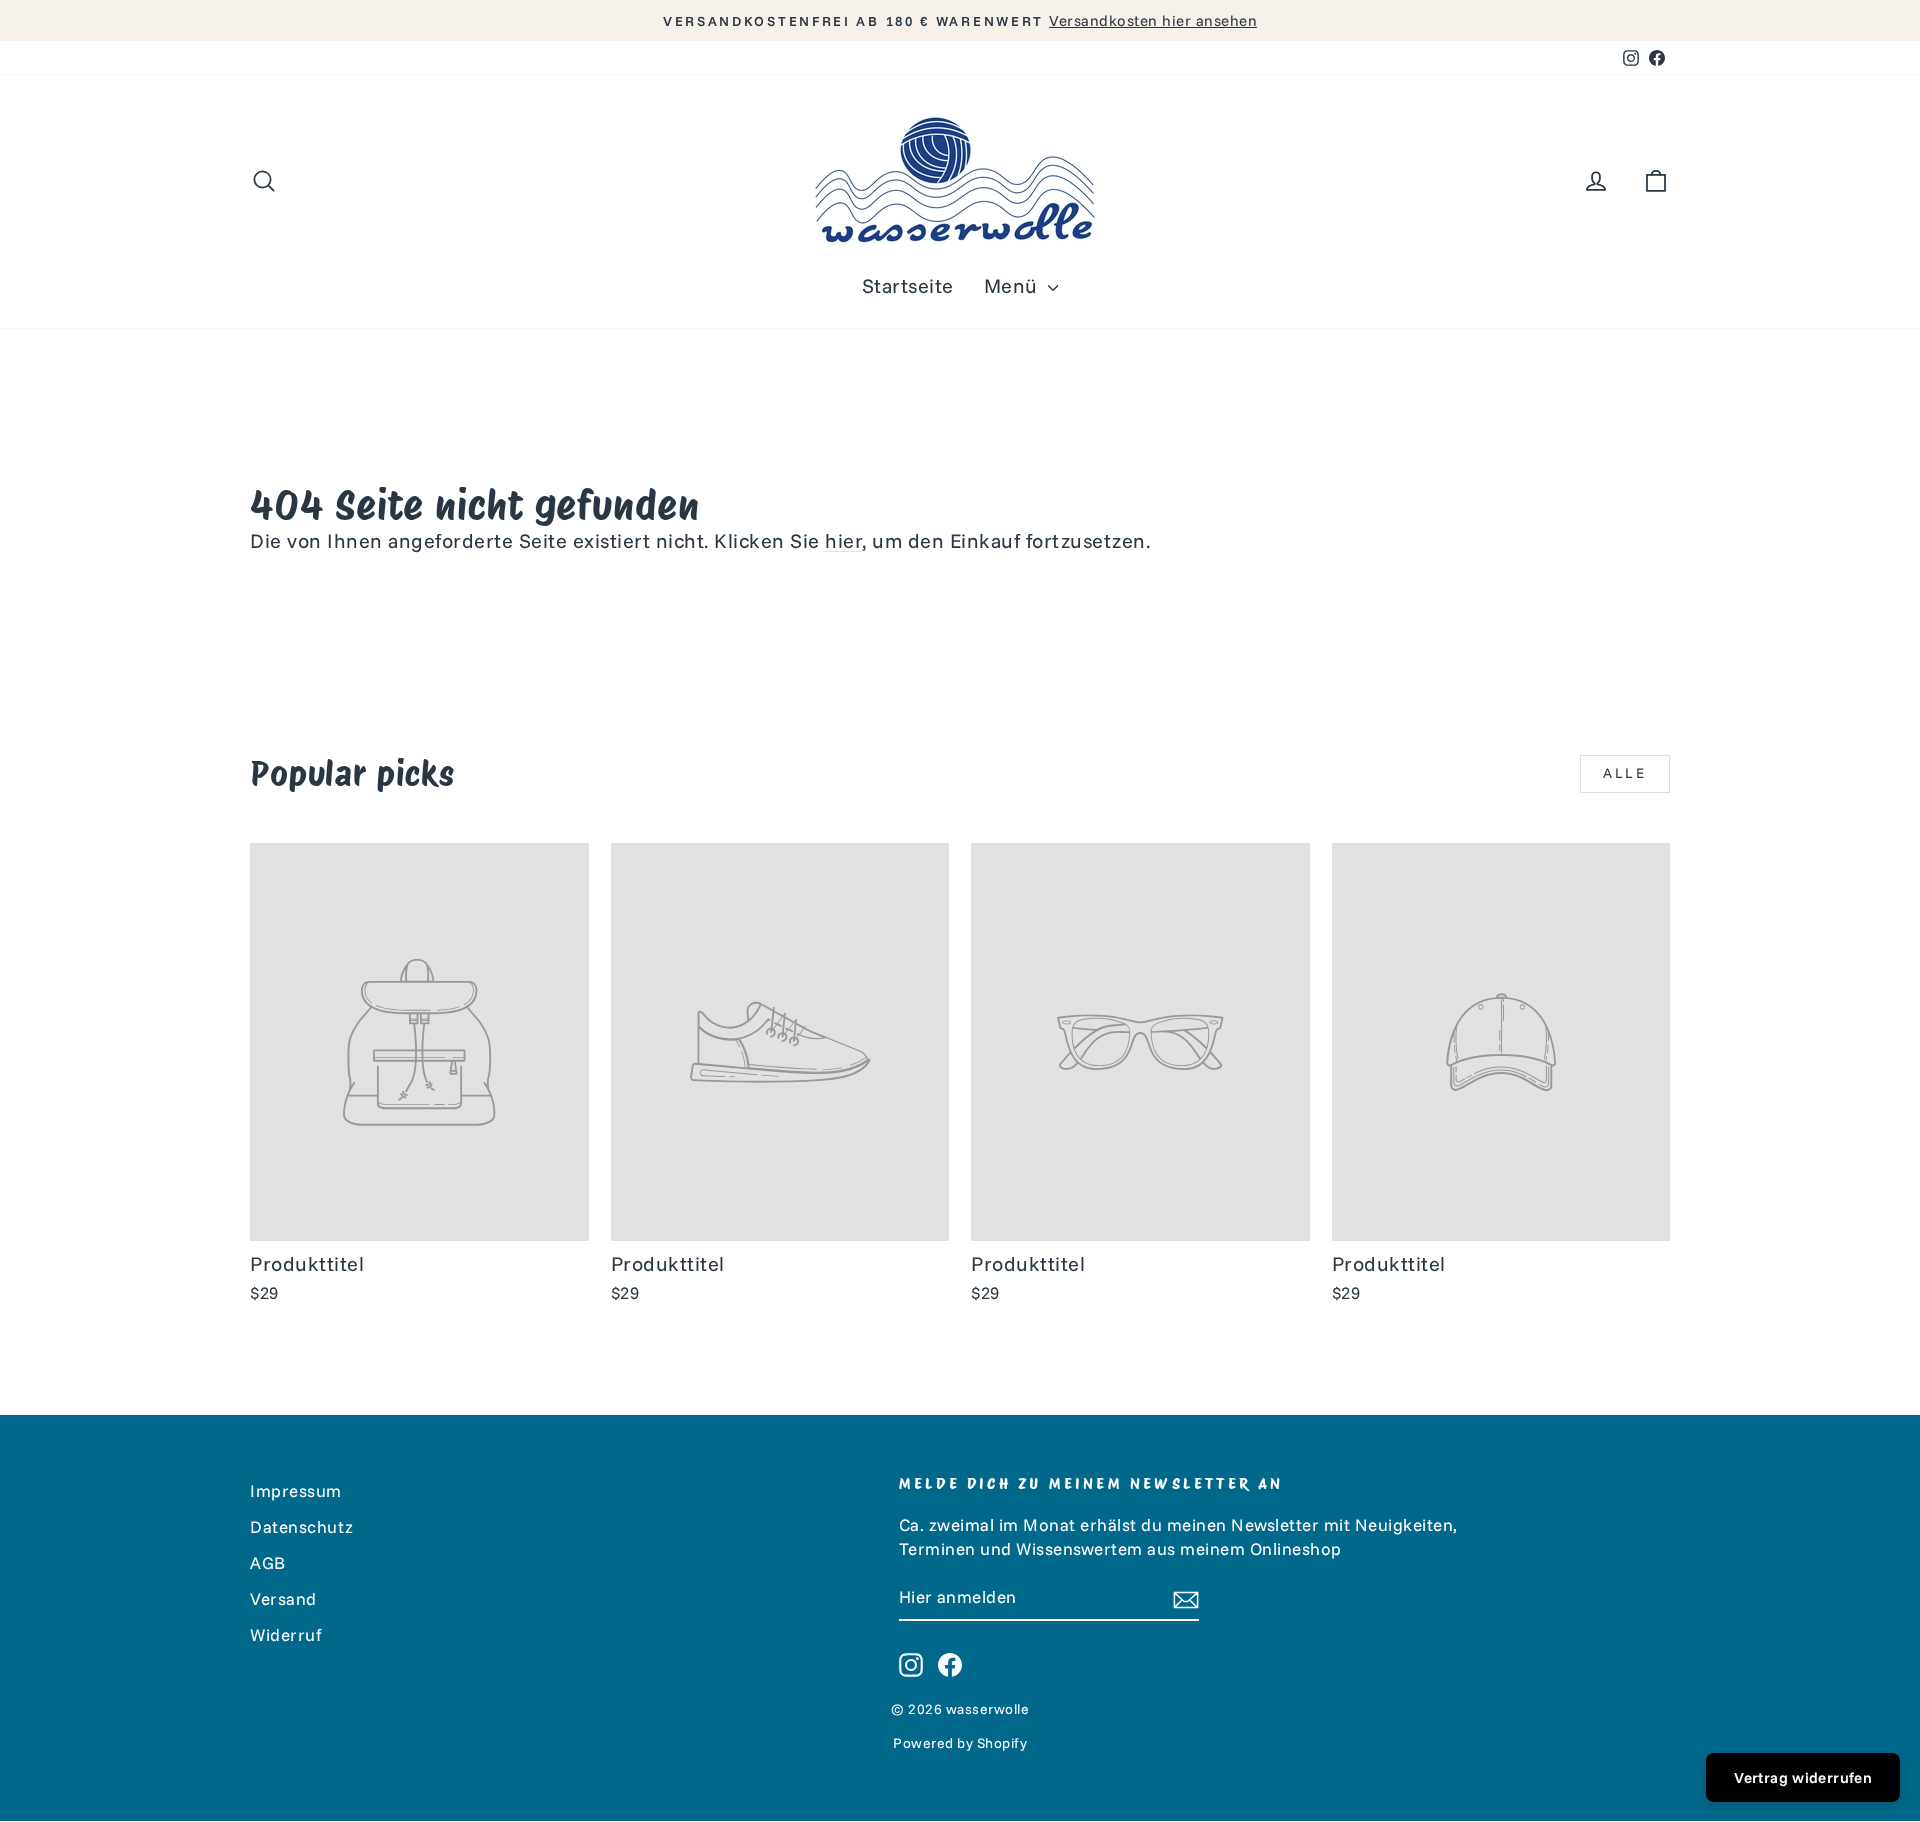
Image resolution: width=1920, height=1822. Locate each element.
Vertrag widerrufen (1803, 1777)
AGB (268, 1562)
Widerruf (286, 1634)
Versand (283, 1598)
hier (843, 540)
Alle (1625, 773)
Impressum (296, 1490)
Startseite (908, 285)
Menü (1014, 285)
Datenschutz (302, 1526)
